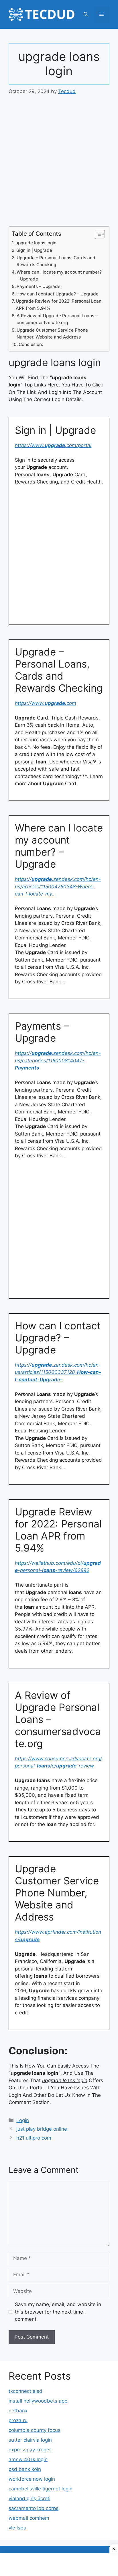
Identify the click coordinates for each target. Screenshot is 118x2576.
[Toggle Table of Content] (97, 234)
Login (23, 2120)
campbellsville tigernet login (41, 2489)
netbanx (18, 2411)
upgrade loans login (36, 243)
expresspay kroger (30, 2450)
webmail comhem (29, 2518)
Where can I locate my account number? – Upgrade (59, 276)
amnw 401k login (28, 2459)
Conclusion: (31, 344)
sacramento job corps (34, 2508)
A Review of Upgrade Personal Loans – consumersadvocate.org (57, 319)
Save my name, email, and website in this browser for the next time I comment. (58, 2312)
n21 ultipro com (34, 2138)
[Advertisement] (59, 165)
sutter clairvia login (30, 2440)
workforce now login (32, 2479)
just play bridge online (42, 2129)
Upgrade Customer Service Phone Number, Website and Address (52, 334)
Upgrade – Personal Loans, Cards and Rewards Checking (56, 261)
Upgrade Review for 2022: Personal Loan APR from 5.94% (59, 305)
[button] (86, 14)
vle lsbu (17, 2528)
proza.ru (18, 2420)
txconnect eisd (25, 2391)
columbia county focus (35, 2430)
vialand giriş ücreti (29, 2498)
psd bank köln (25, 2469)
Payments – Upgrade (39, 286)
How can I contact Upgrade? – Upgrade (57, 294)
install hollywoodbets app (38, 2401)
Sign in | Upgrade (34, 250)
